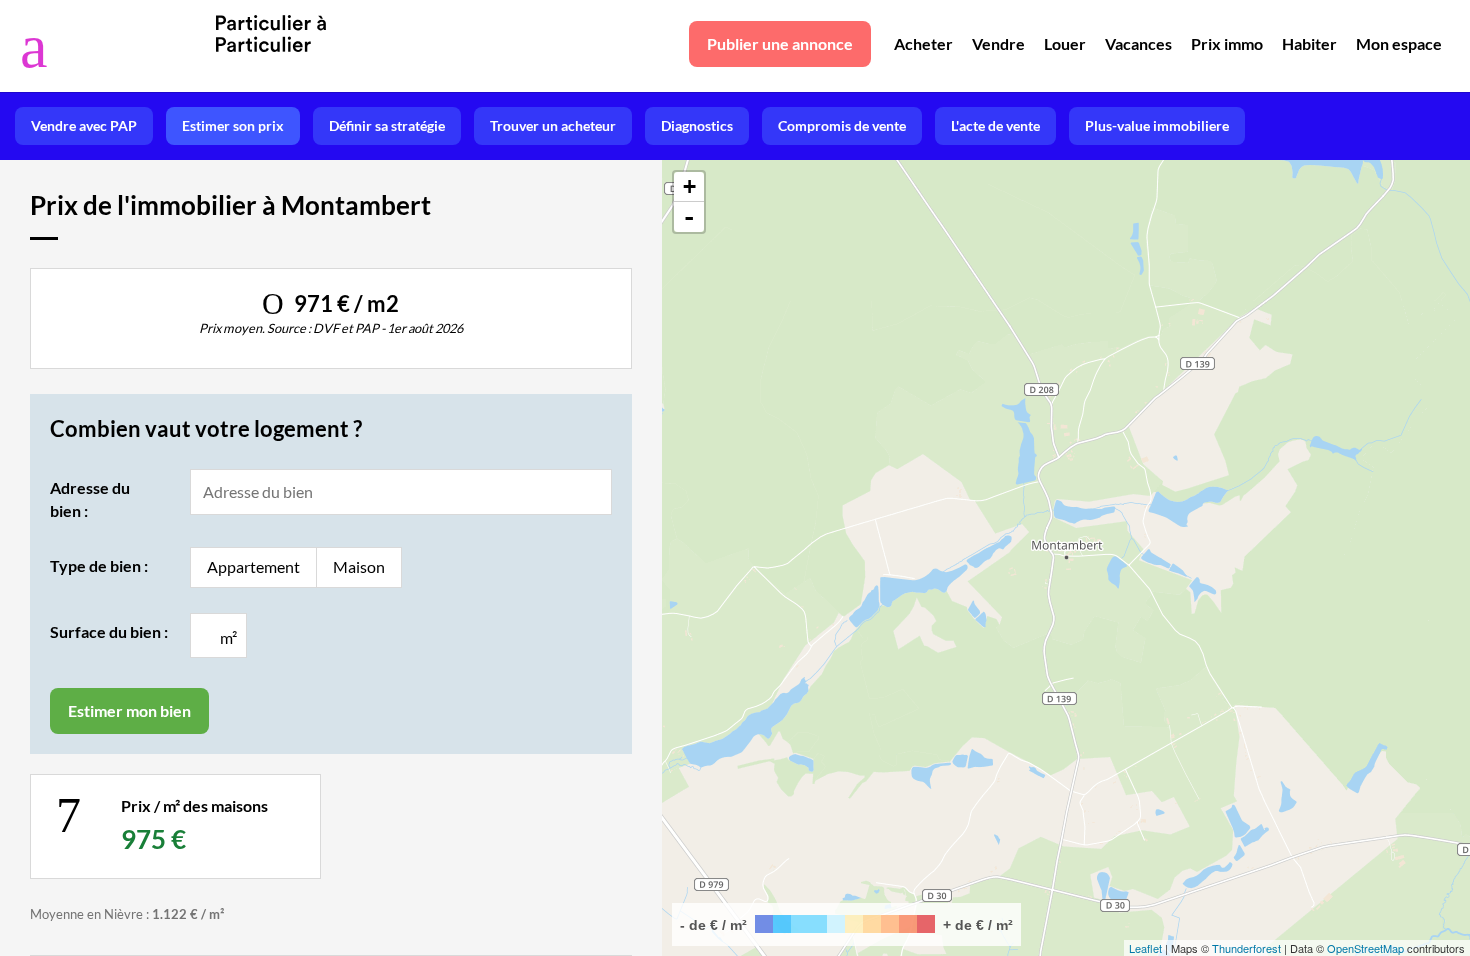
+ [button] (689, 186)
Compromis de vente (842, 125)
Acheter (923, 43)
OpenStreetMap (1365, 948)
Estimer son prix (233, 125)
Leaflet (1145, 948)
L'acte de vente (995, 125)
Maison (359, 566)
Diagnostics (697, 125)
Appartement (253, 566)
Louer (1065, 43)
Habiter (1309, 43)
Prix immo (1227, 43)
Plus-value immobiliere (1157, 125)
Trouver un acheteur (553, 125)
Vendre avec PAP (84, 125)
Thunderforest (1246, 948)
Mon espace (1399, 43)
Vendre (998, 43)
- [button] (689, 217)
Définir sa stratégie (387, 125)
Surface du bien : (109, 631)
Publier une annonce (780, 43)
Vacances (1138, 43)
